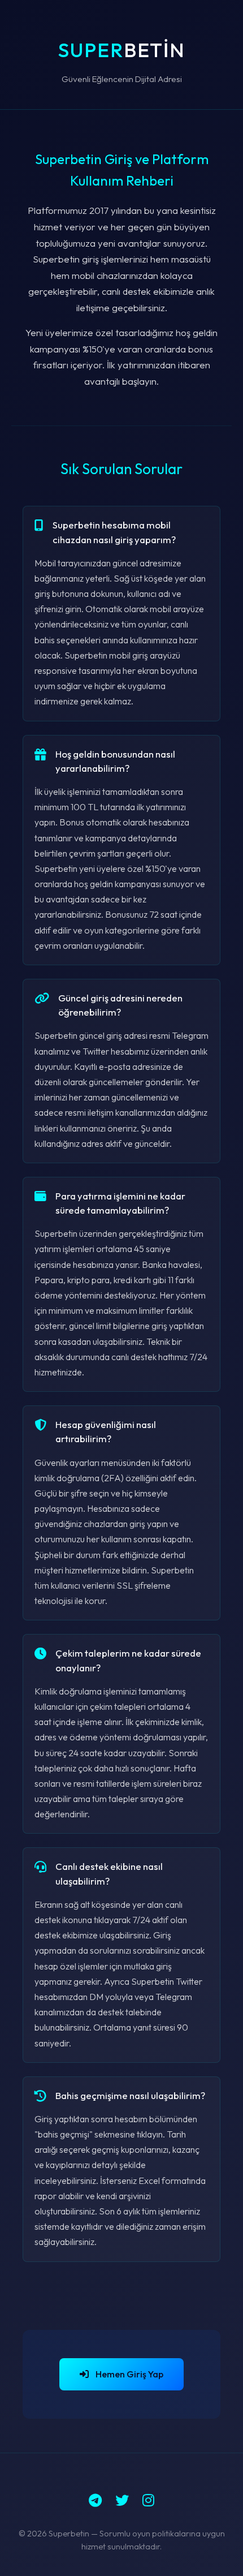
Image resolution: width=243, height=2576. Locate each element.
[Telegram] (95, 2500)
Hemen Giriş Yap (129, 2374)
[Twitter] (122, 2500)
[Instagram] (148, 2500)
